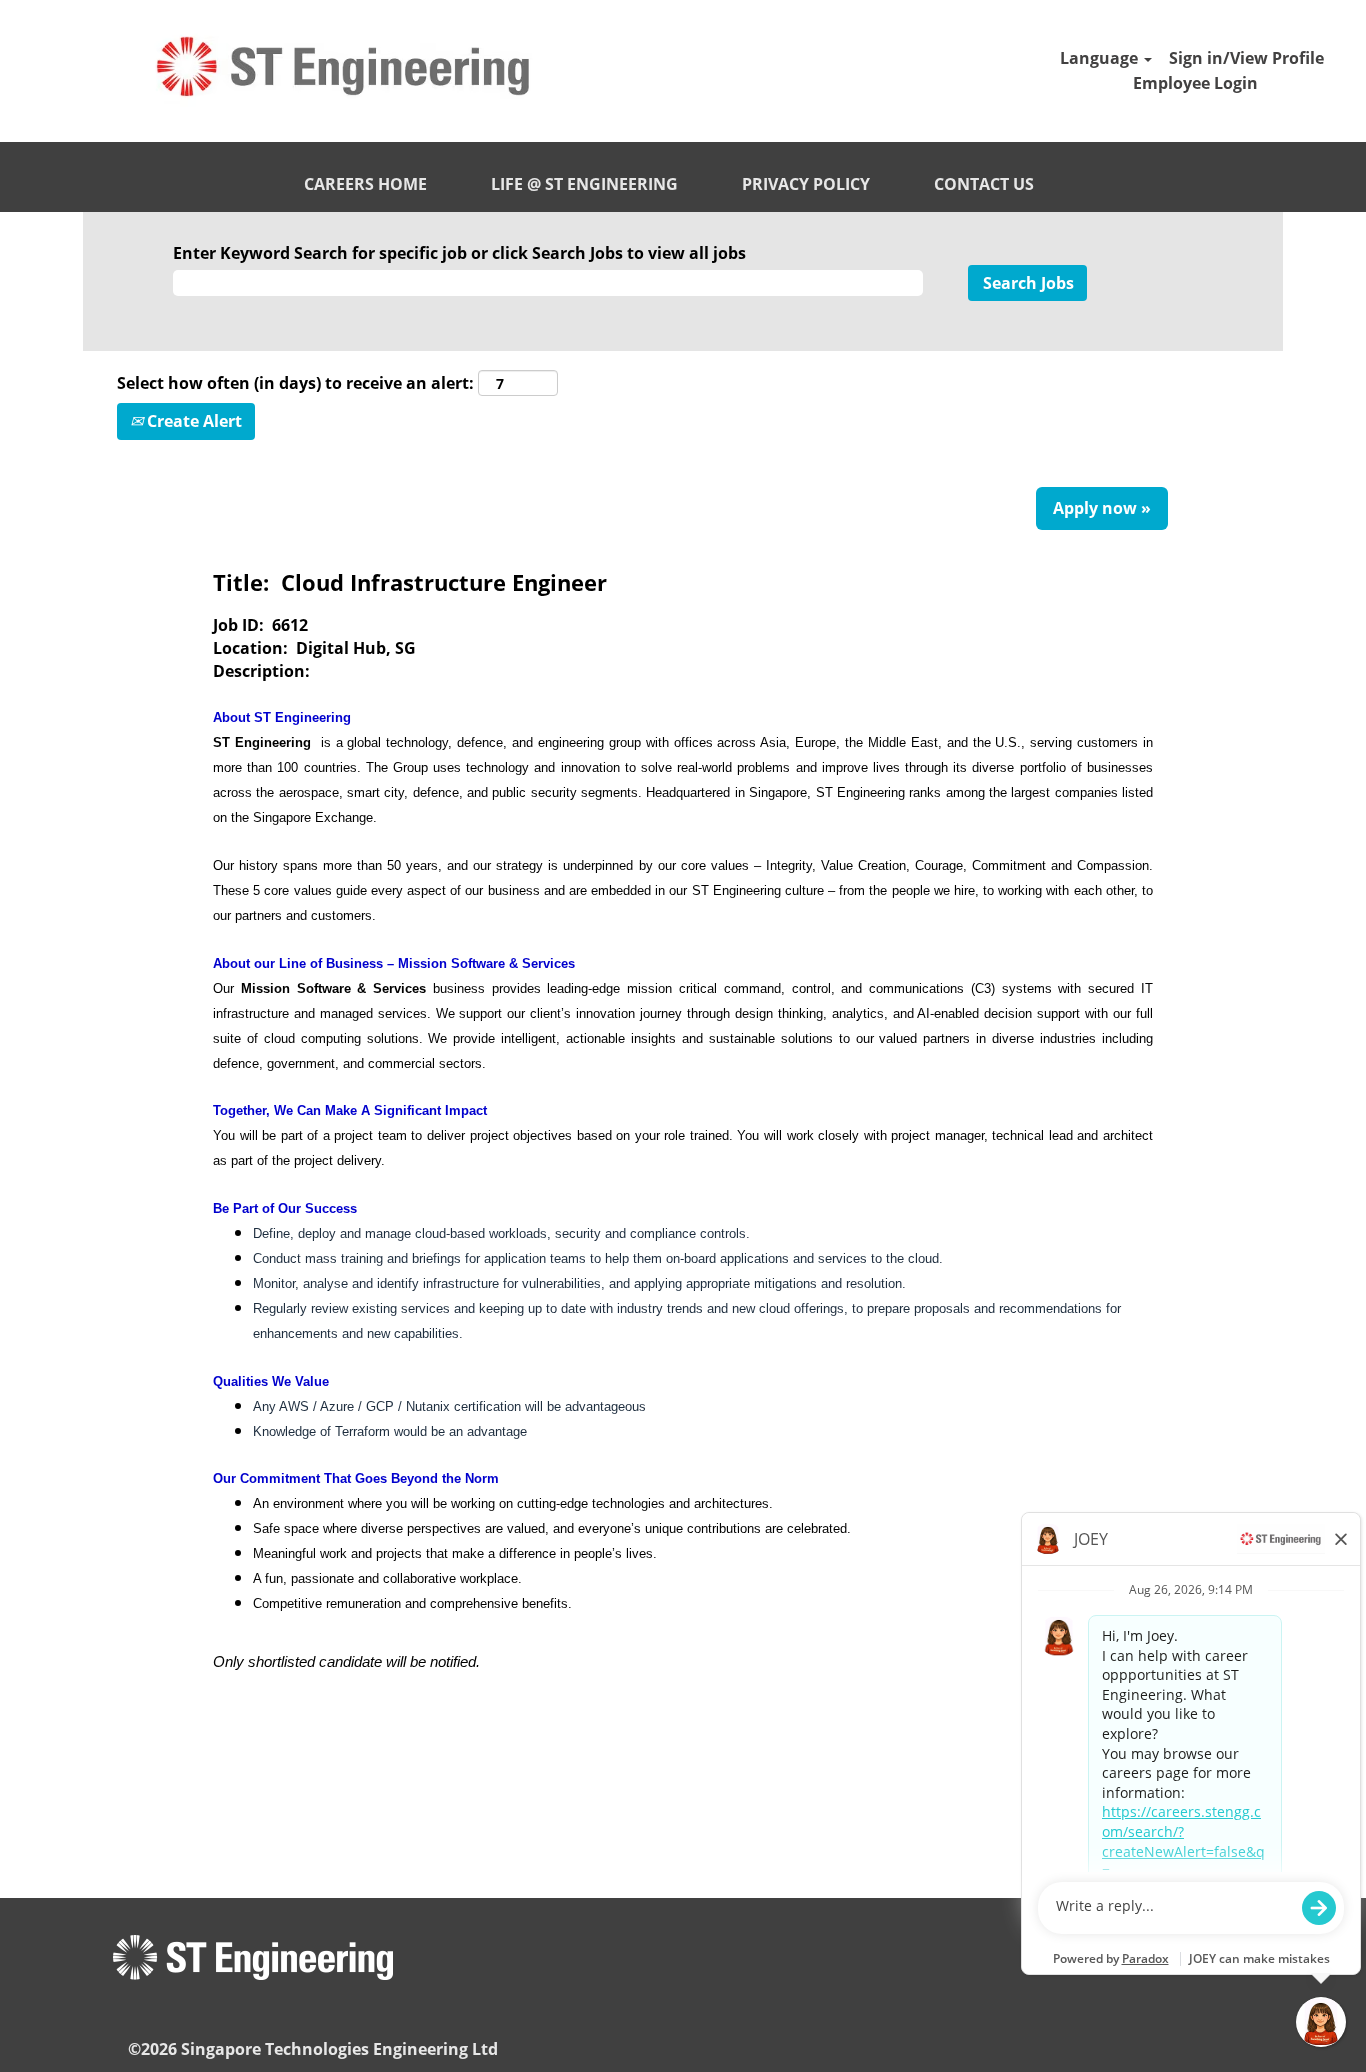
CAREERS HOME (365, 184)
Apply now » (1102, 508)
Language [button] (1101, 58)
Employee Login (1195, 83)
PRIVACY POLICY (806, 184)
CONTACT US (984, 184)
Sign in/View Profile (1246, 58)
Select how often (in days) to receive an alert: (295, 383)
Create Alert (192, 421)
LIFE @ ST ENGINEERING (584, 184)
